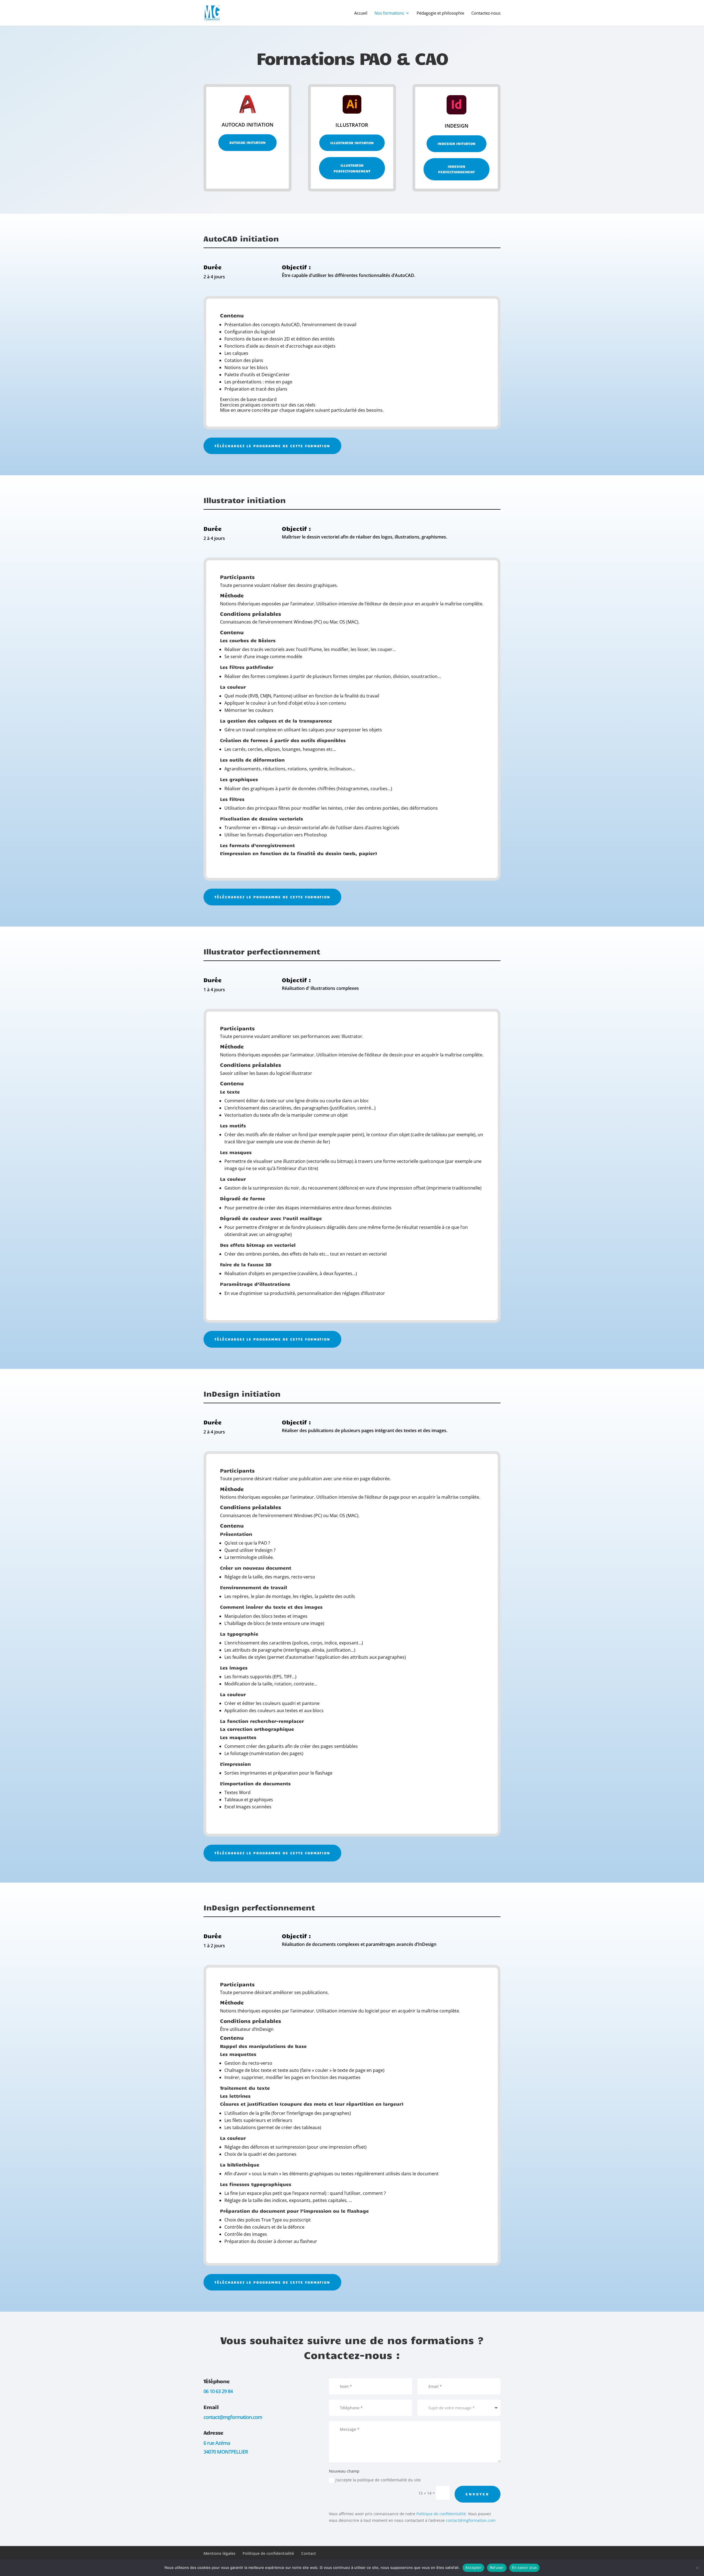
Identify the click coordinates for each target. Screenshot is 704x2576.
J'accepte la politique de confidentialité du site (378, 2480)
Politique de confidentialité (441, 2514)
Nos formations (389, 13)
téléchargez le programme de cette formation (272, 446)
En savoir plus (525, 2567)
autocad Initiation (248, 142)
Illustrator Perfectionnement (352, 168)
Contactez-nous (486, 13)
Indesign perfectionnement (457, 169)
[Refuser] (697, 2568)
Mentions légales (219, 2553)
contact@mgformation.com (471, 2520)
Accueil (361, 13)
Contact (309, 2553)
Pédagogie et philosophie (440, 13)
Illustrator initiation (352, 143)
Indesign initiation (457, 144)
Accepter (473, 2567)
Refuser (497, 2567)
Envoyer (478, 2494)
